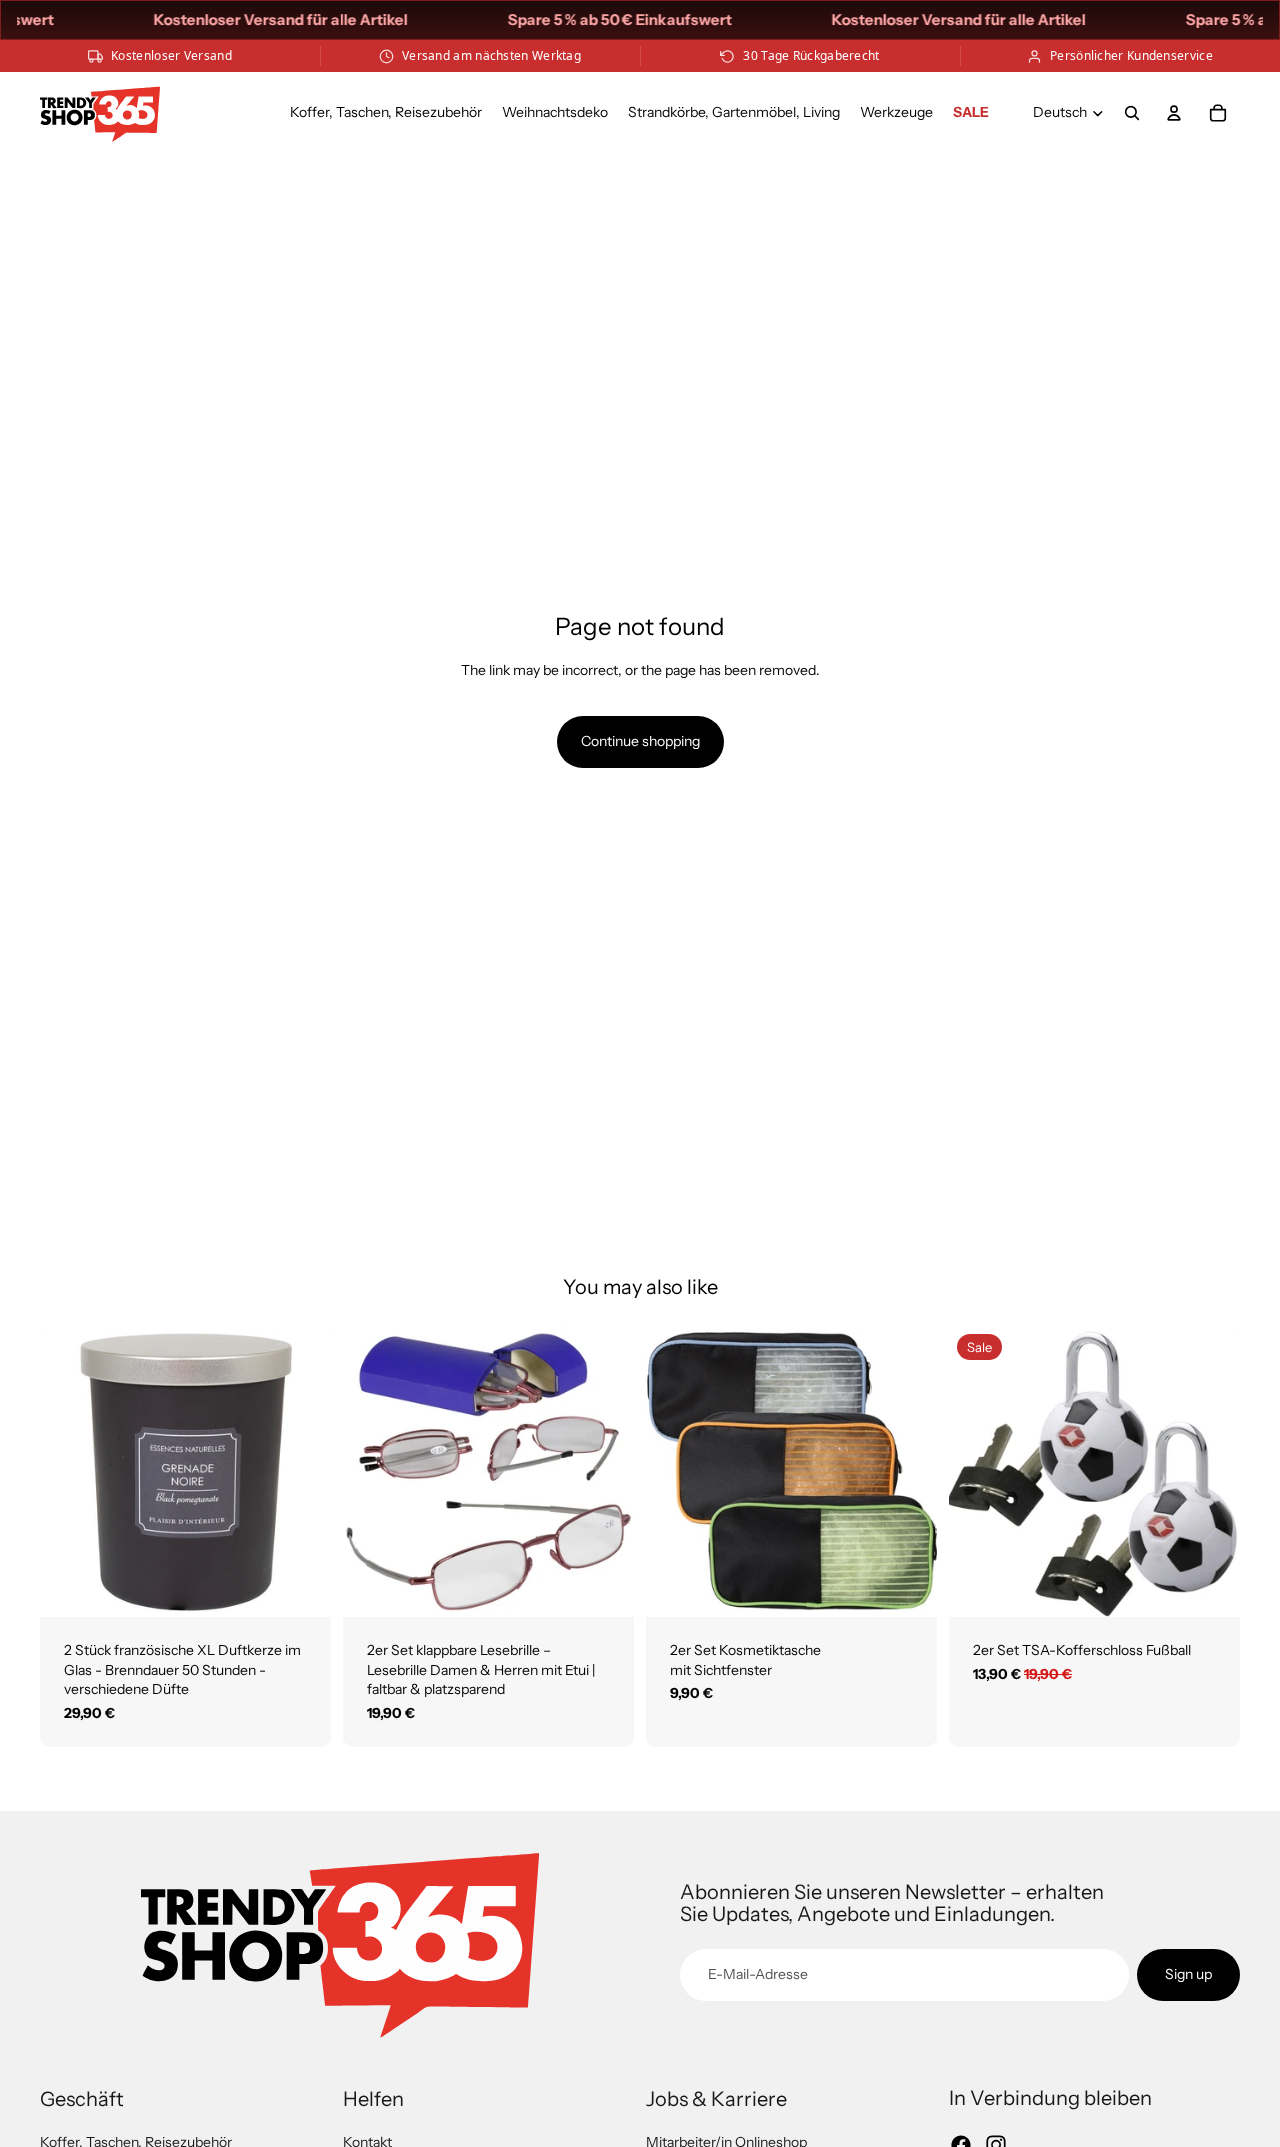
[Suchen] (1132, 113)
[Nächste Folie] (301, 1471)
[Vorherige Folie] (70, 1471)
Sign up (1188, 1974)
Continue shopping (640, 741)
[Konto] (1174, 113)
